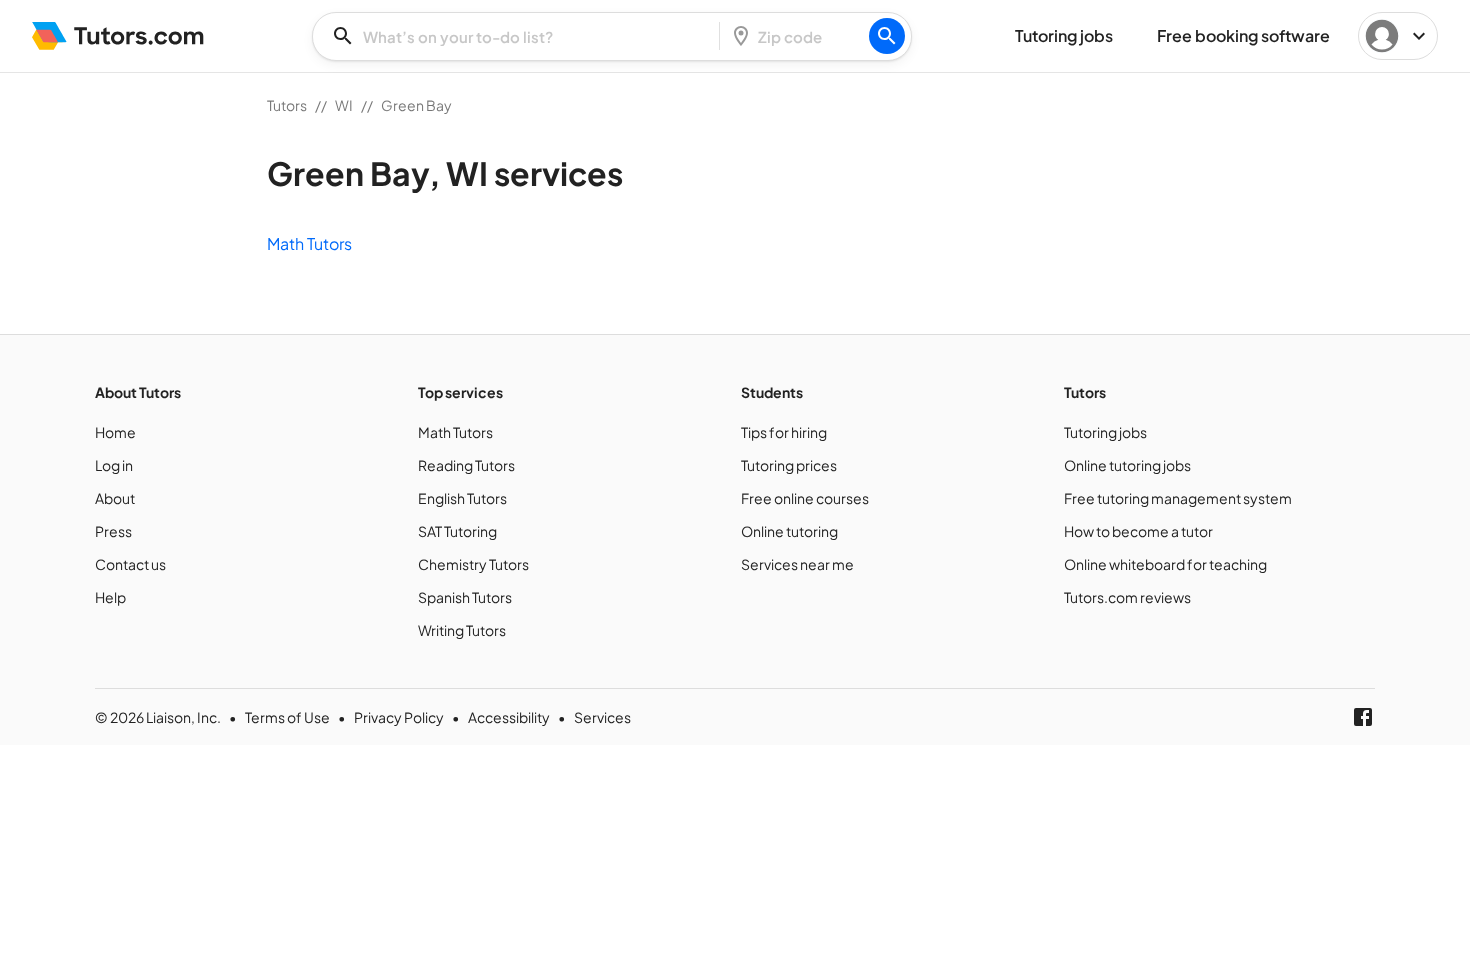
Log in (114, 465)
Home (115, 432)
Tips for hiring (784, 432)
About (115, 498)
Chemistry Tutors (473, 564)
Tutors (287, 105)
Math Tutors (309, 243)
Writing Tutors (462, 630)
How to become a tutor (1138, 531)
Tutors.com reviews (1127, 597)
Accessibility (509, 717)
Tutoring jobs (1105, 432)
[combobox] (522, 36)
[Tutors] (118, 36)
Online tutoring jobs (1127, 465)
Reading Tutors (466, 465)
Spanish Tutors (465, 597)
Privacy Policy (399, 717)
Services (602, 717)
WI (344, 105)
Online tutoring (789, 531)
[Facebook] (1363, 717)
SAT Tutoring (457, 531)
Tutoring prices (789, 465)
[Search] (887, 36)
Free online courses (805, 498)
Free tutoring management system (1178, 498)
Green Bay (416, 105)
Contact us (130, 564)
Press (113, 531)
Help (110, 597)
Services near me (797, 564)
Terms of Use (287, 717)
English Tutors (462, 498)
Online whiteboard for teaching (1165, 564)
